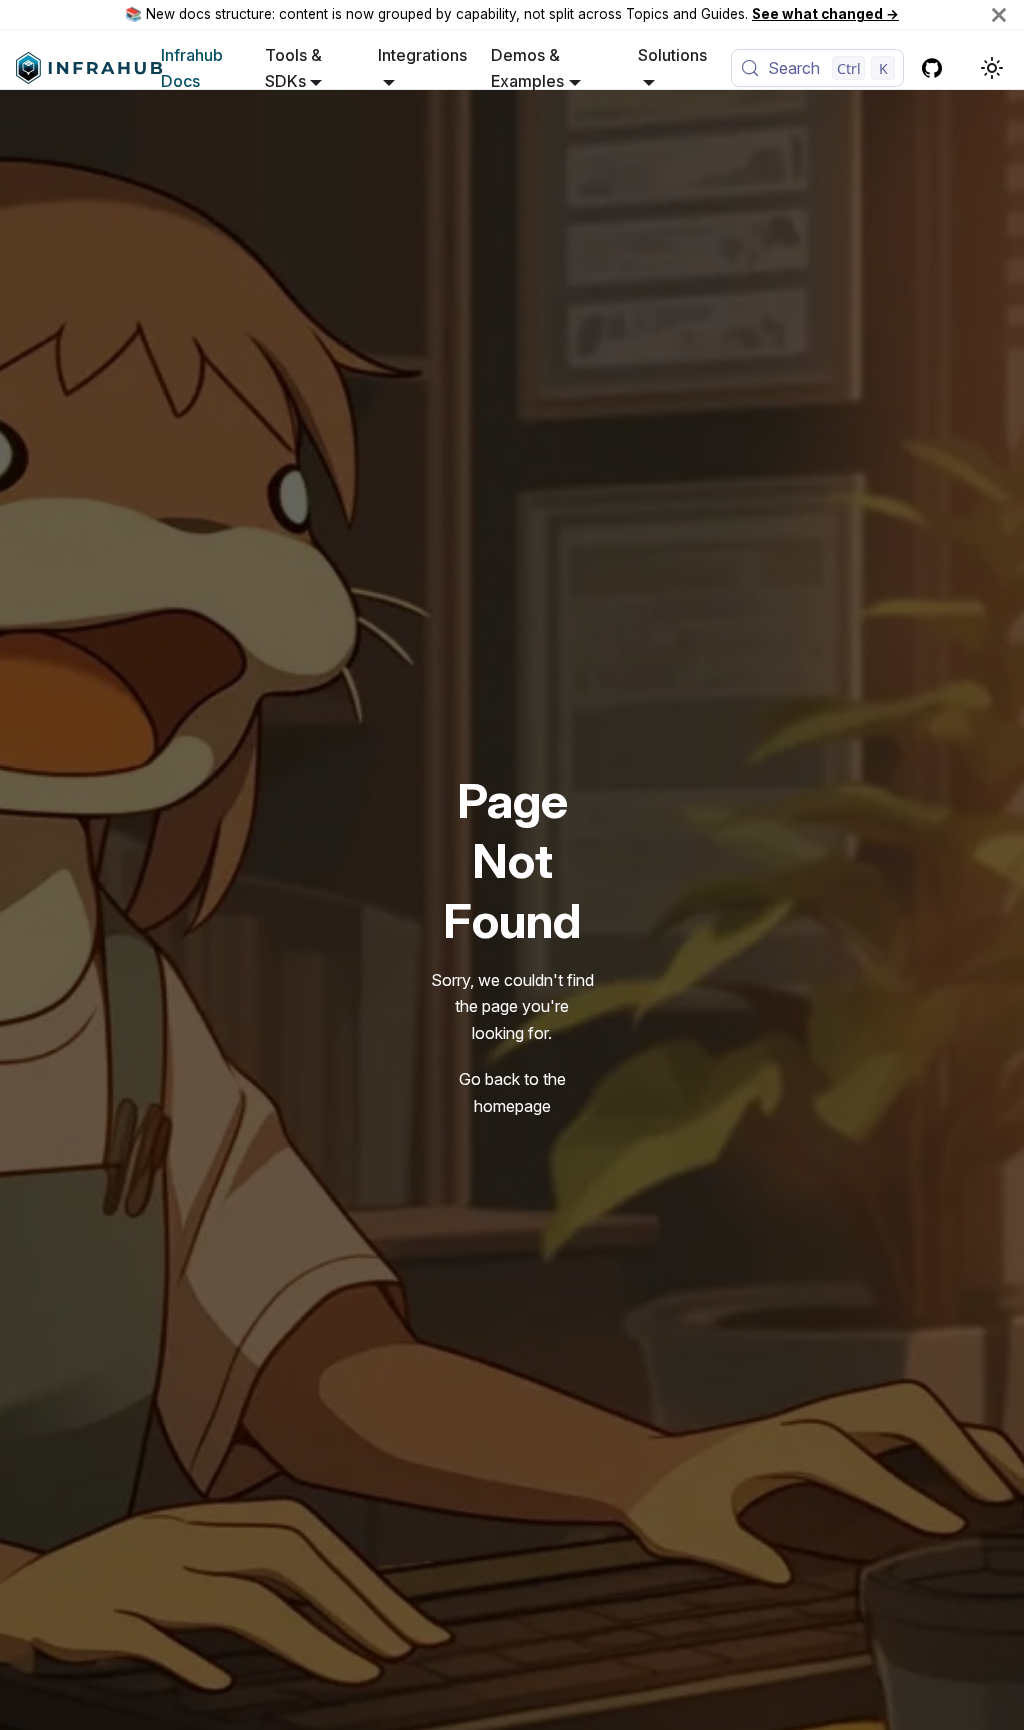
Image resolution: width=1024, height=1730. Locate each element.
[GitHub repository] (932, 68)
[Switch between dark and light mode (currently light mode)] (992, 68)
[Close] (999, 14)
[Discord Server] (964, 68)
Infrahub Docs (192, 68)
